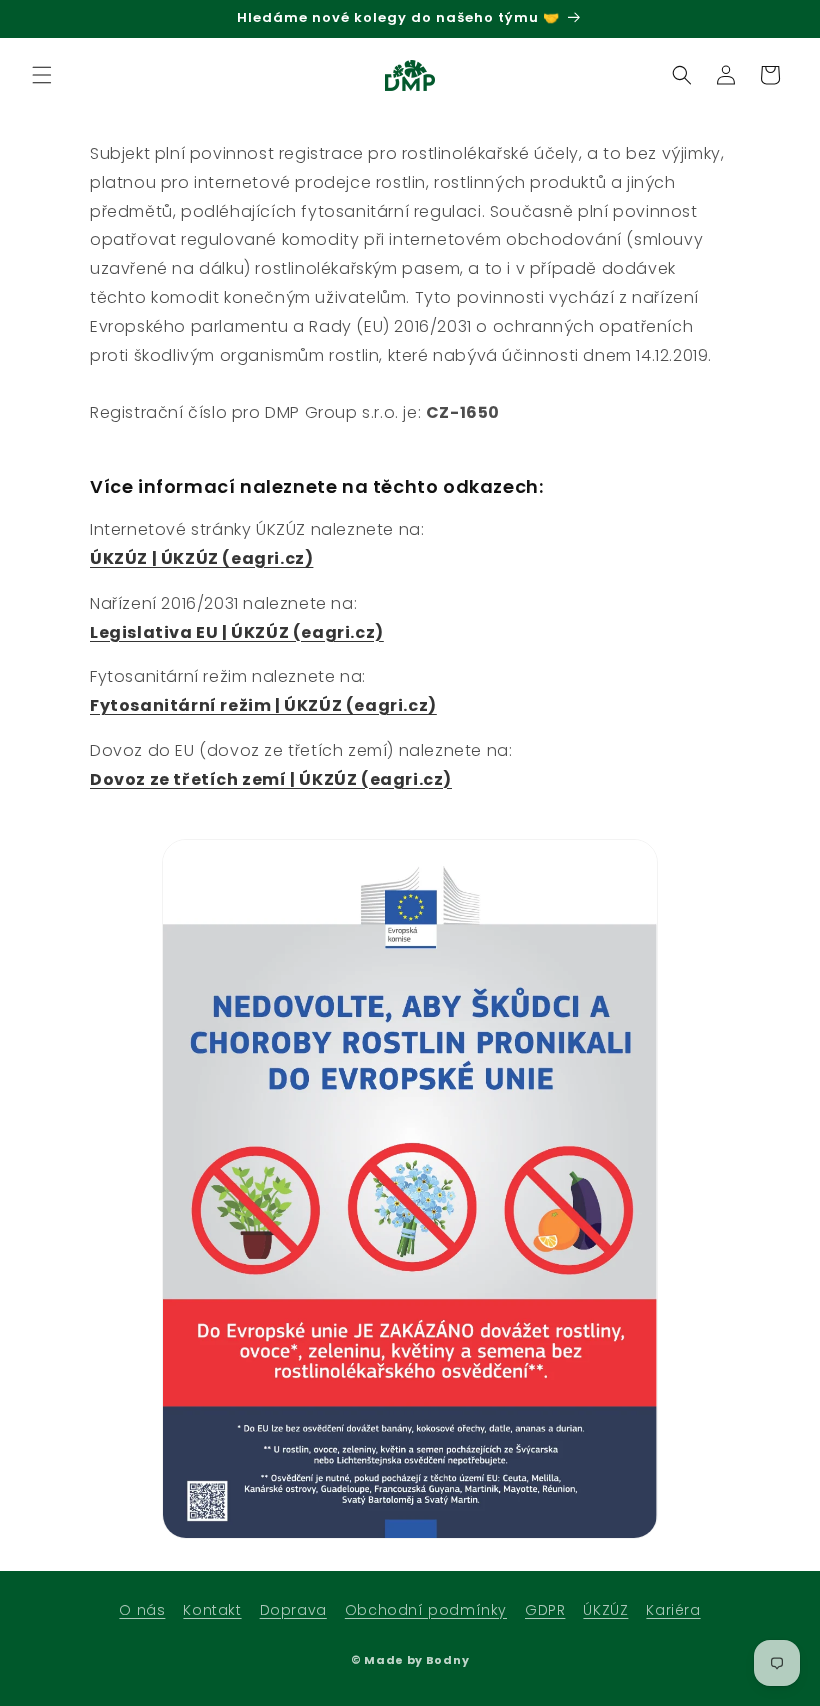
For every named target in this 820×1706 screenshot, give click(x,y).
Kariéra (673, 1610)
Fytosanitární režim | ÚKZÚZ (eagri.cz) (263, 705)
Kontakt (212, 1610)
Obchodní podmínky (426, 1610)
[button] (42, 75)
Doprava (293, 1610)
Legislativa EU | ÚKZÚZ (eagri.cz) (237, 632)
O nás (142, 1610)
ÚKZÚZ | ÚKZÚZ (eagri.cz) (201, 558)
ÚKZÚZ (605, 1610)
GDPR (545, 1610)
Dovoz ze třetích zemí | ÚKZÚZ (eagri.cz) (271, 779)
